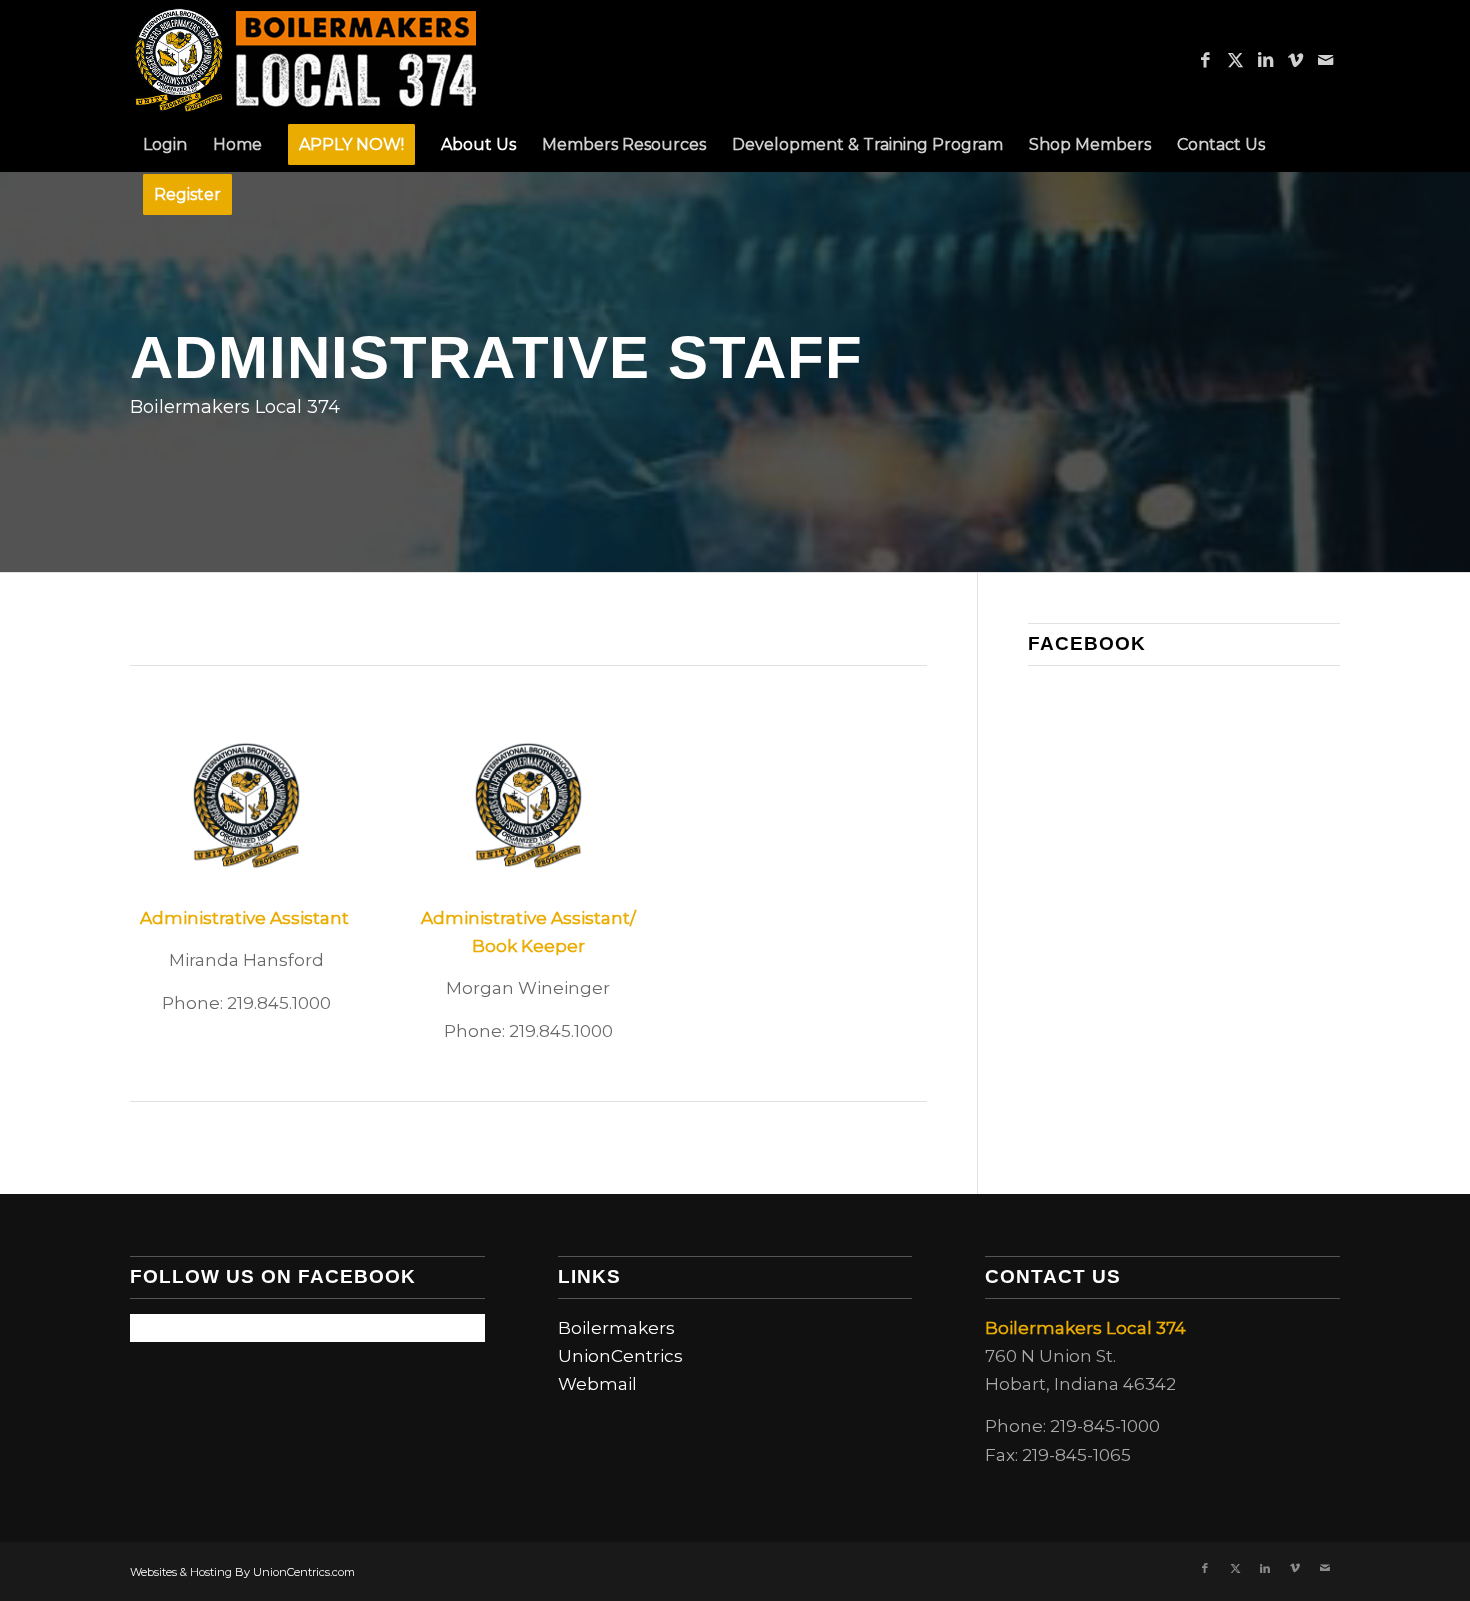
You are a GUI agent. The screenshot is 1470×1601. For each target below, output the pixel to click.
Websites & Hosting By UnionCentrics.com (242, 1572)
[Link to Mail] (1325, 60)
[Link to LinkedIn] (1265, 60)
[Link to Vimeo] (1295, 60)
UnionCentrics (620, 1356)
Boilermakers (616, 1328)
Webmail (597, 1384)
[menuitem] (165, 145)
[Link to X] (1235, 60)
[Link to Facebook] (1205, 60)
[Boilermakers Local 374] (306, 60)
